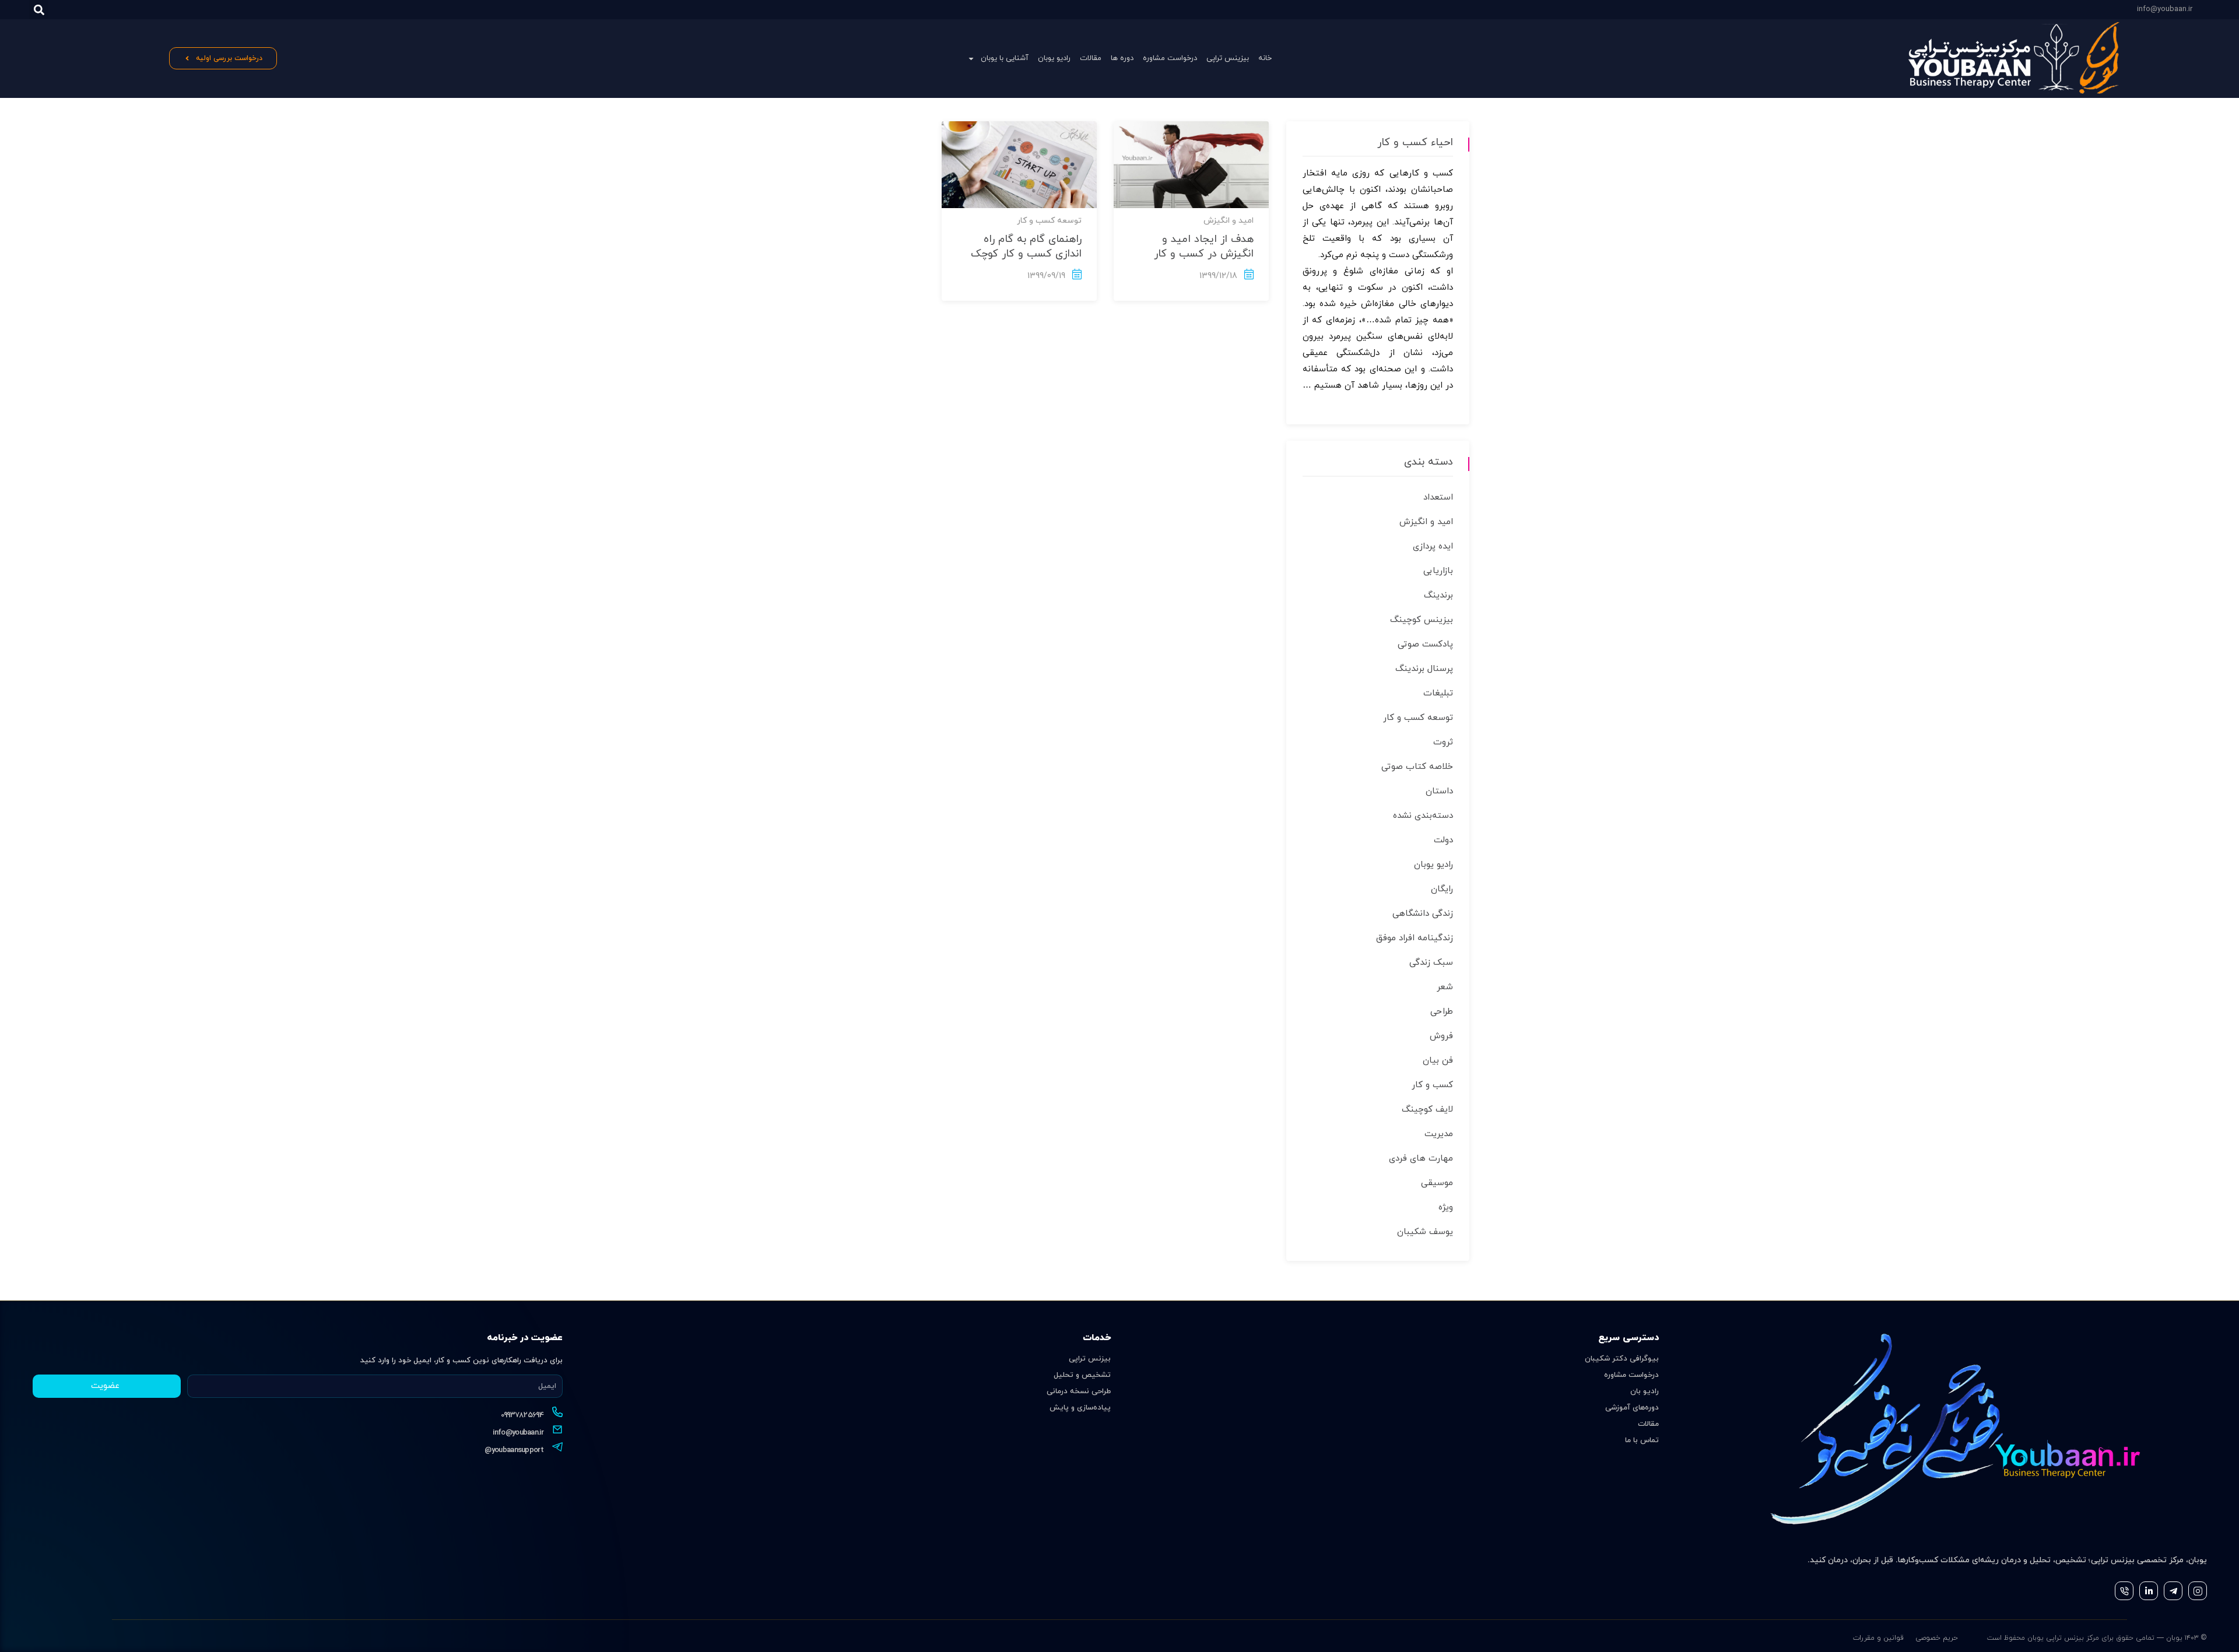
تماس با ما (1642, 1440)
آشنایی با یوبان (1005, 58)
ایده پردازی (1433, 546)
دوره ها (1122, 58)
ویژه (1446, 1208)
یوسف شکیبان (1425, 1232)
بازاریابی (1438, 571)
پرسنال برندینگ (1424, 669)
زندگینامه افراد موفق (1415, 938)
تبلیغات (1438, 693)
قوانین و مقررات (1878, 1638)
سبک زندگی (1431, 963)
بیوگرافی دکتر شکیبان (1622, 1359)
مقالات (1091, 58)
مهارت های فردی (1421, 1159)
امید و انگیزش (1229, 221)
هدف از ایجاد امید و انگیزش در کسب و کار (1204, 247)
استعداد (1438, 498)
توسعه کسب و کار (1049, 221)
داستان (1439, 791)
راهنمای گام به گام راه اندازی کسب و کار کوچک (1026, 247)
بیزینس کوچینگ (1422, 620)
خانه (1265, 58)
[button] (39, 10)
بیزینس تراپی (1228, 58)
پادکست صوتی (1425, 644)
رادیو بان (1645, 1391)
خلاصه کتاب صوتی (1417, 767)
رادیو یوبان (1054, 58)
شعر (1445, 987)
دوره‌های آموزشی (1632, 1408)
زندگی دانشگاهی (1423, 914)
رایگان (1442, 889)
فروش (1441, 1036)
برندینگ (1438, 595)
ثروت (1443, 742)
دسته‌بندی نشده (1423, 816)
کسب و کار (1432, 1085)
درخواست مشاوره (1170, 58)
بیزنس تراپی (1090, 1359)
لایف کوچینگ (1427, 1110)
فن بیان (1438, 1061)
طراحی (1442, 1012)
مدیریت (1439, 1134)
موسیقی (1437, 1183)
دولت (1443, 840)
